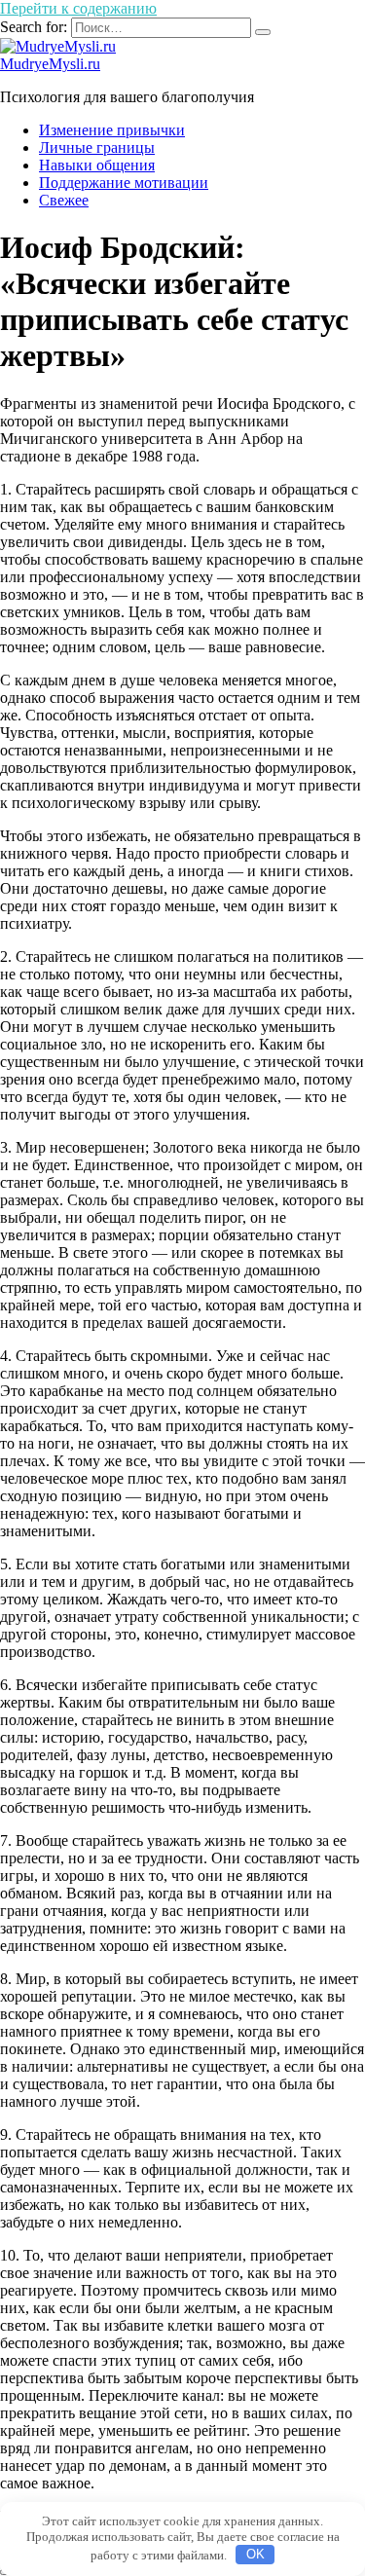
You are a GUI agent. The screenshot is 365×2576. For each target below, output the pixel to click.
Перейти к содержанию (78, 8)
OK (255, 2554)
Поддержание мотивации (124, 183)
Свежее (64, 200)
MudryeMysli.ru (50, 64)
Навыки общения (97, 165)
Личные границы (97, 147)
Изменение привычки (112, 130)
